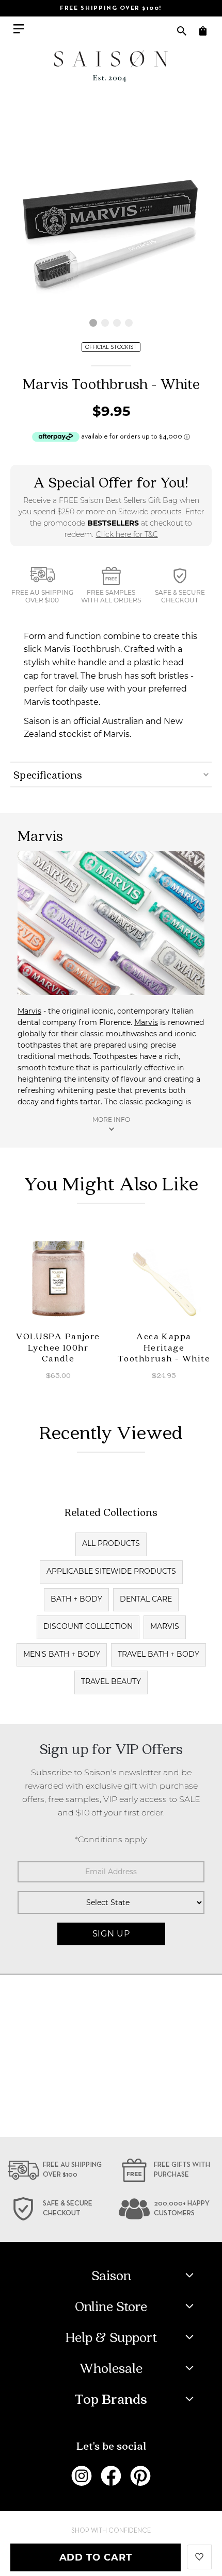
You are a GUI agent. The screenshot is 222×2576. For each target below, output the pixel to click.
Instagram (82, 2476)
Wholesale (111, 2368)
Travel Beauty (111, 1681)
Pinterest (140, 2476)
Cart (203, 31)
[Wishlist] (199, 2556)
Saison (111, 2275)
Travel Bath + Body (158, 1654)
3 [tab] (117, 323)
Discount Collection (88, 1626)
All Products (111, 1543)
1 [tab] (93, 323)
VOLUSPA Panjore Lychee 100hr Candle (58, 1347)
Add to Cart (96, 2557)
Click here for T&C (127, 534)
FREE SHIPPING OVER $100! (111, 8)
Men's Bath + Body (62, 1654)
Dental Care (146, 1599)
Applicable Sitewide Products (111, 1571)
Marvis (29, 1011)
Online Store (111, 2306)
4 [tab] (129, 323)
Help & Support (111, 2337)
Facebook (111, 2476)
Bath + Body (76, 1599)
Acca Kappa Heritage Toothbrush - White (164, 1347)
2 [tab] (105, 323)
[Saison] (111, 66)
